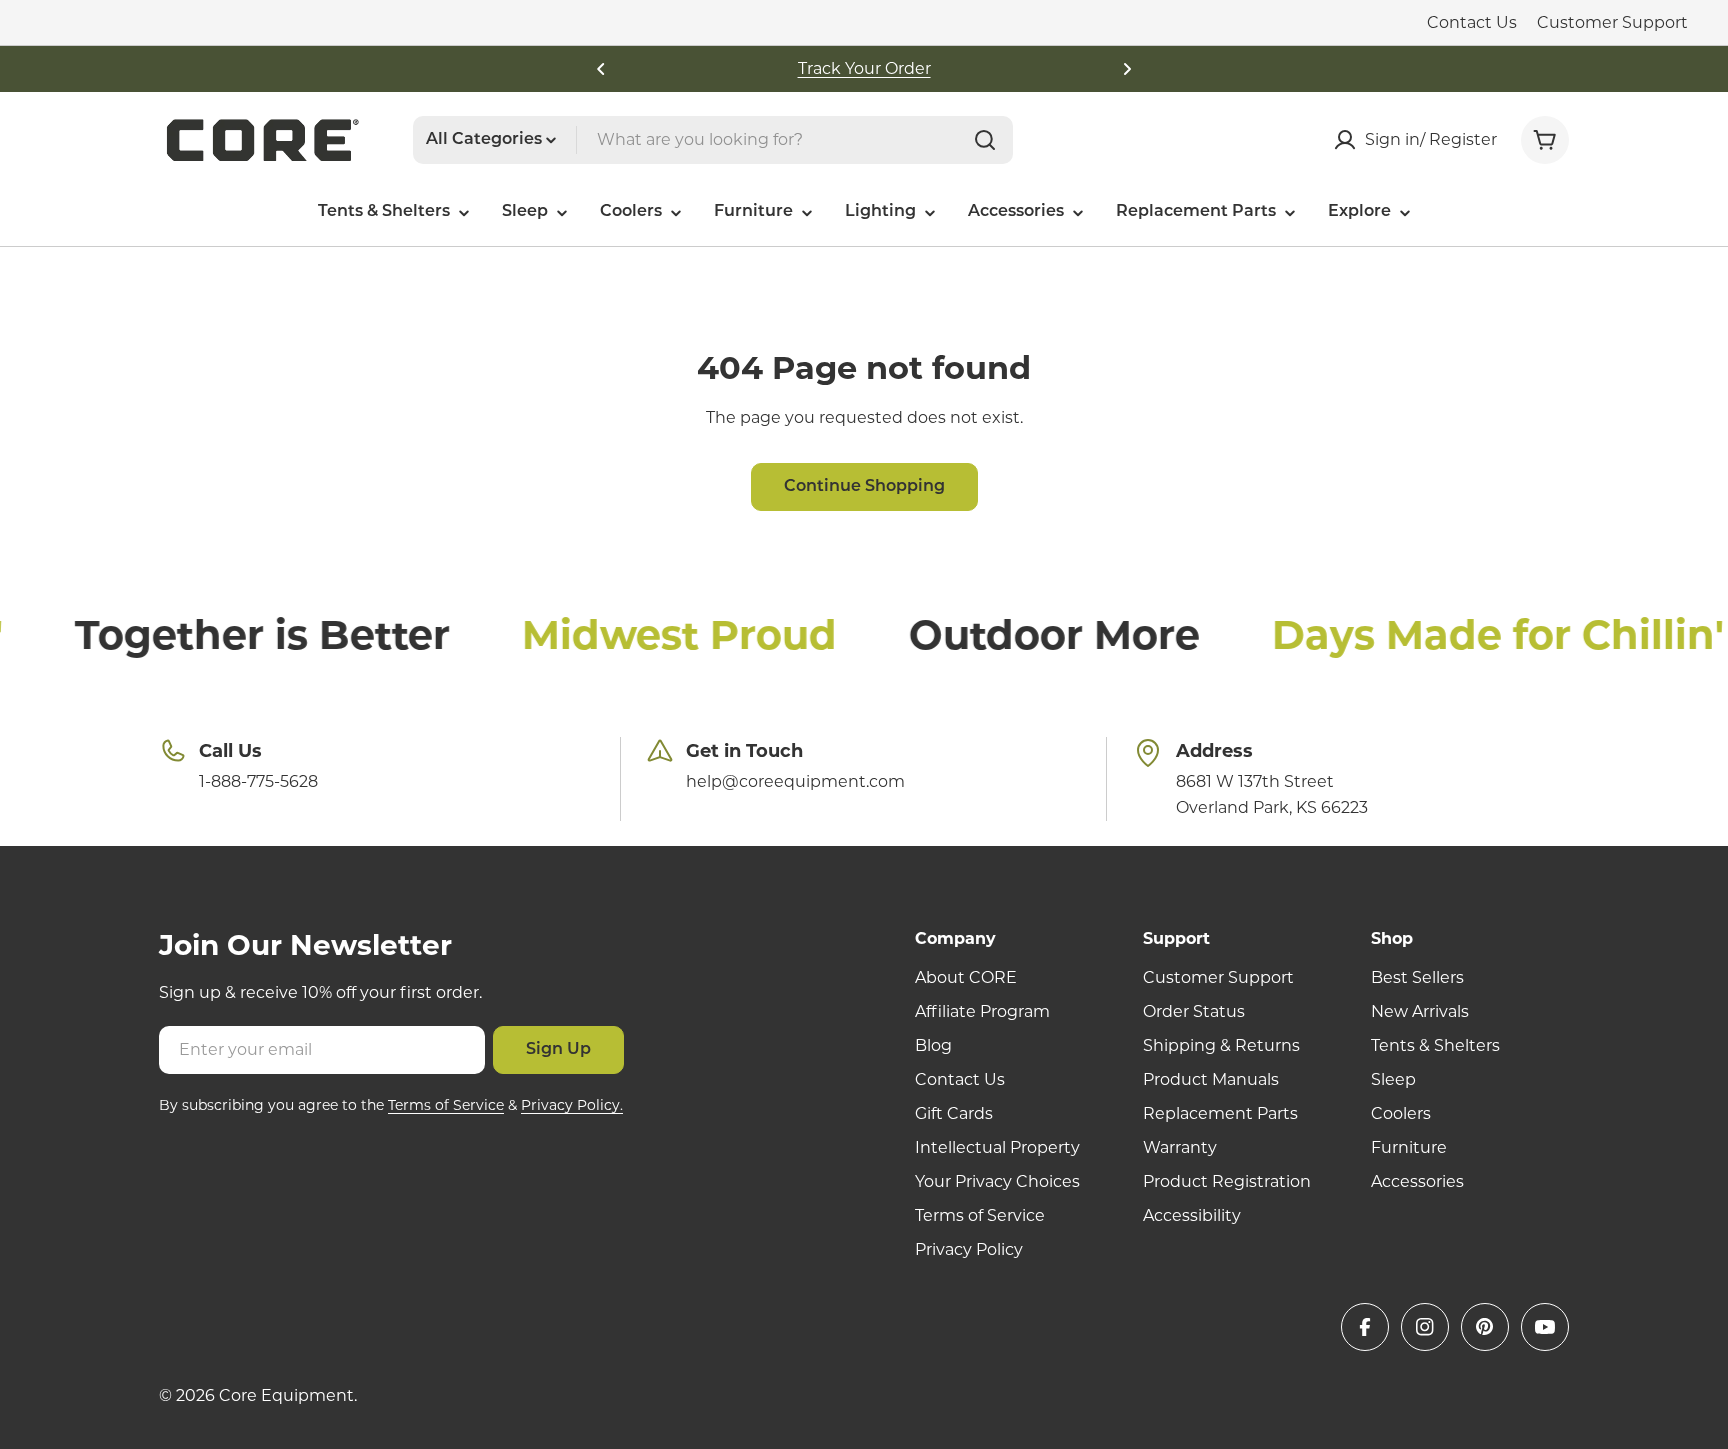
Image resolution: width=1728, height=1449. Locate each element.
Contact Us (1472, 22)
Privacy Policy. (572, 1105)
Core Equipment (286, 1395)
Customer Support (1612, 22)
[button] (601, 69)
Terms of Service (446, 1105)
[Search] (985, 140)
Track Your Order (864, 68)
